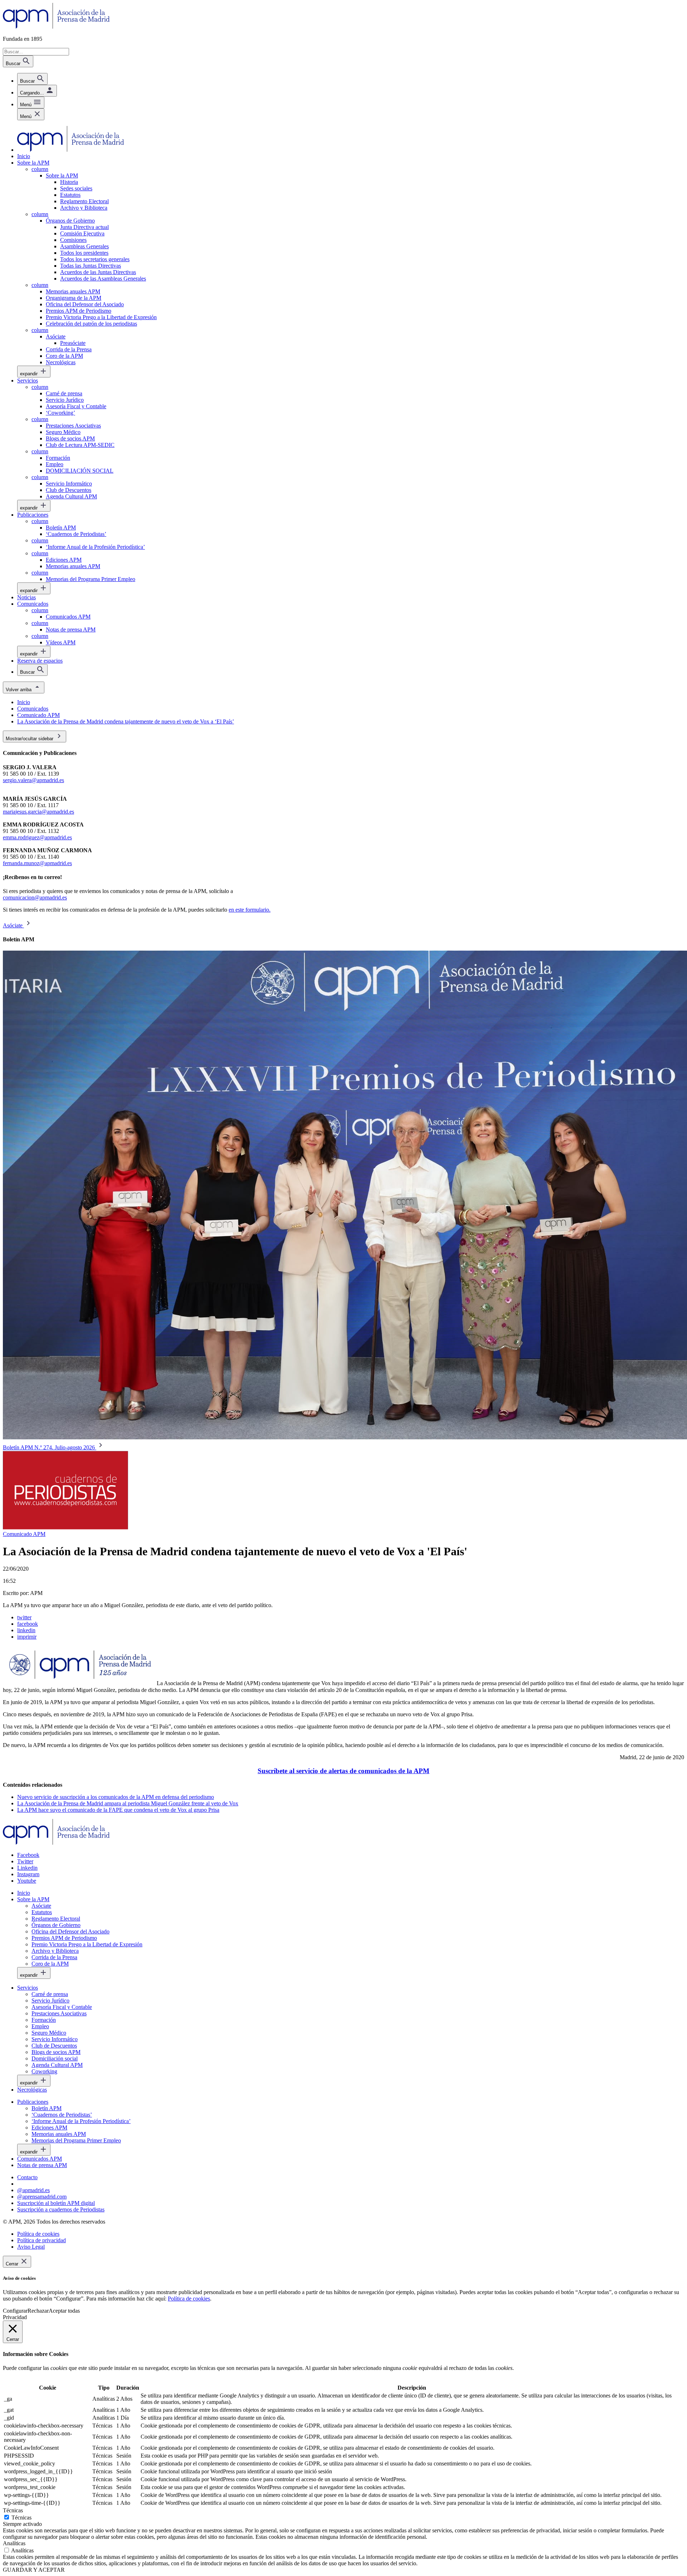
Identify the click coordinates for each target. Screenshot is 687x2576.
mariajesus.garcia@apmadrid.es (38, 812)
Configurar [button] (15, 2311)
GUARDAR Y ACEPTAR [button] (34, 2570)
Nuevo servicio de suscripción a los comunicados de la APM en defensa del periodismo (116, 1797)
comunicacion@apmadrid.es (35, 897)
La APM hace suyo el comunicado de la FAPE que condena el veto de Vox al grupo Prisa (118, 1810)
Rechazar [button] (38, 2311)
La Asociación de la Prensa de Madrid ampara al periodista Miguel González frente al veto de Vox (128, 1803)
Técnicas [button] (13, 2510)
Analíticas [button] (14, 2543)
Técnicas (21, 2518)
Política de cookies (189, 2299)
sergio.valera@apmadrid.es (33, 780)
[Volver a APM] (56, 27)
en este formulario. (250, 910)
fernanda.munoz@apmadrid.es (37, 863)
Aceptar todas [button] (64, 2311)
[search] (32, 79)
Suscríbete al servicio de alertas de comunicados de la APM (343, 1771)
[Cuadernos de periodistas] (65, 1528)
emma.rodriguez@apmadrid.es (37, 837)
